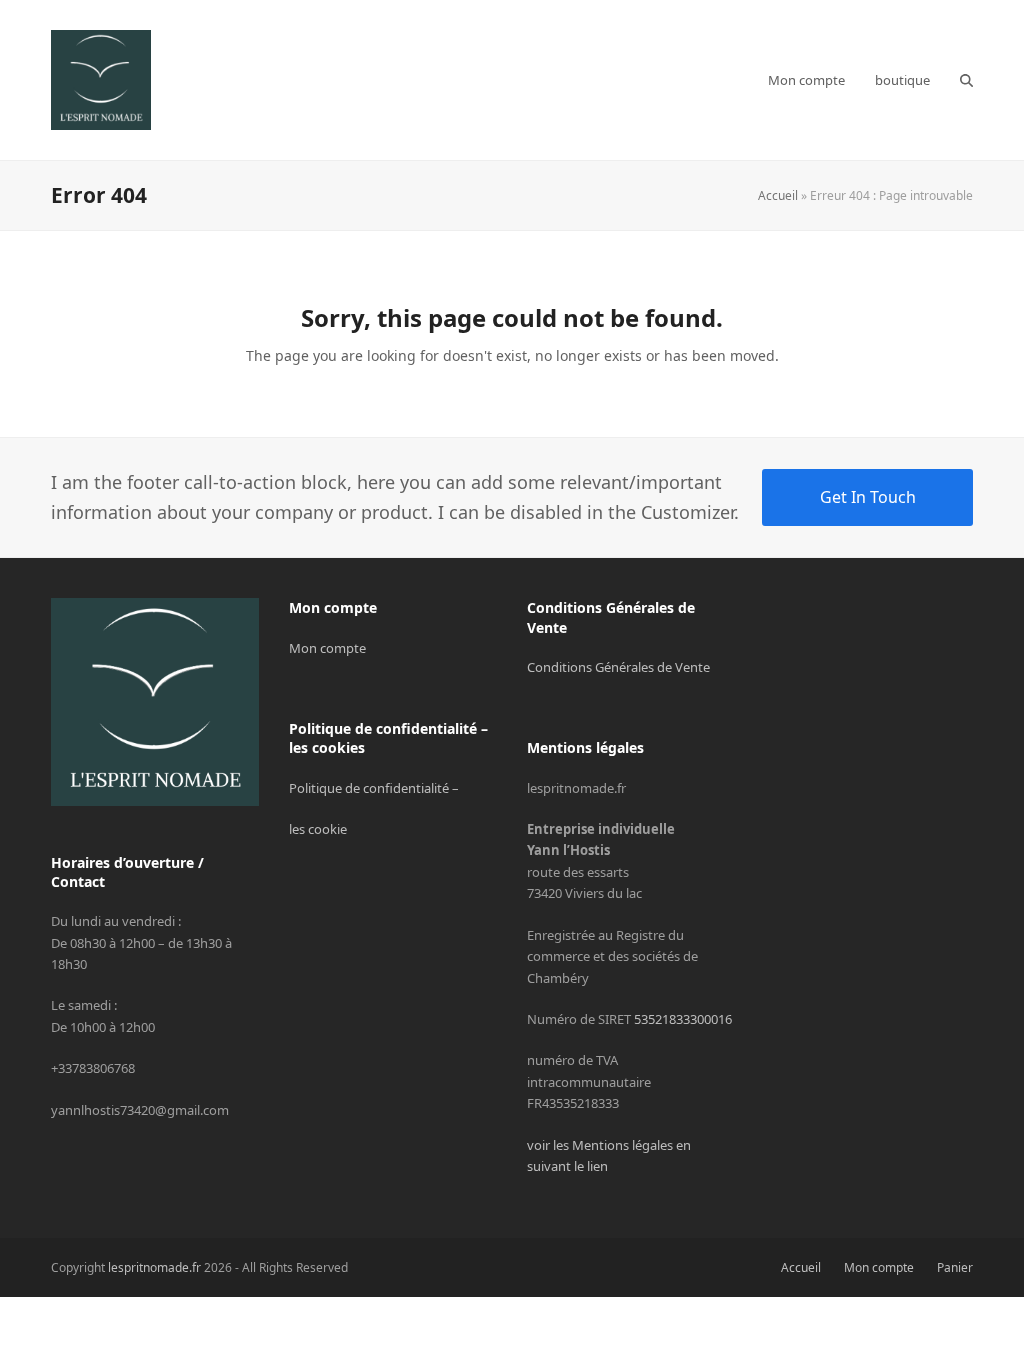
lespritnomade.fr (154, 1267)
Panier (955, 1267)
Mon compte (327, 648)
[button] (966, 80)
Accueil (778, 195)
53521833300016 (683, 1019)
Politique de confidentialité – (374, 788)
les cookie (318, 829)
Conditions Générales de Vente (618, 667)
